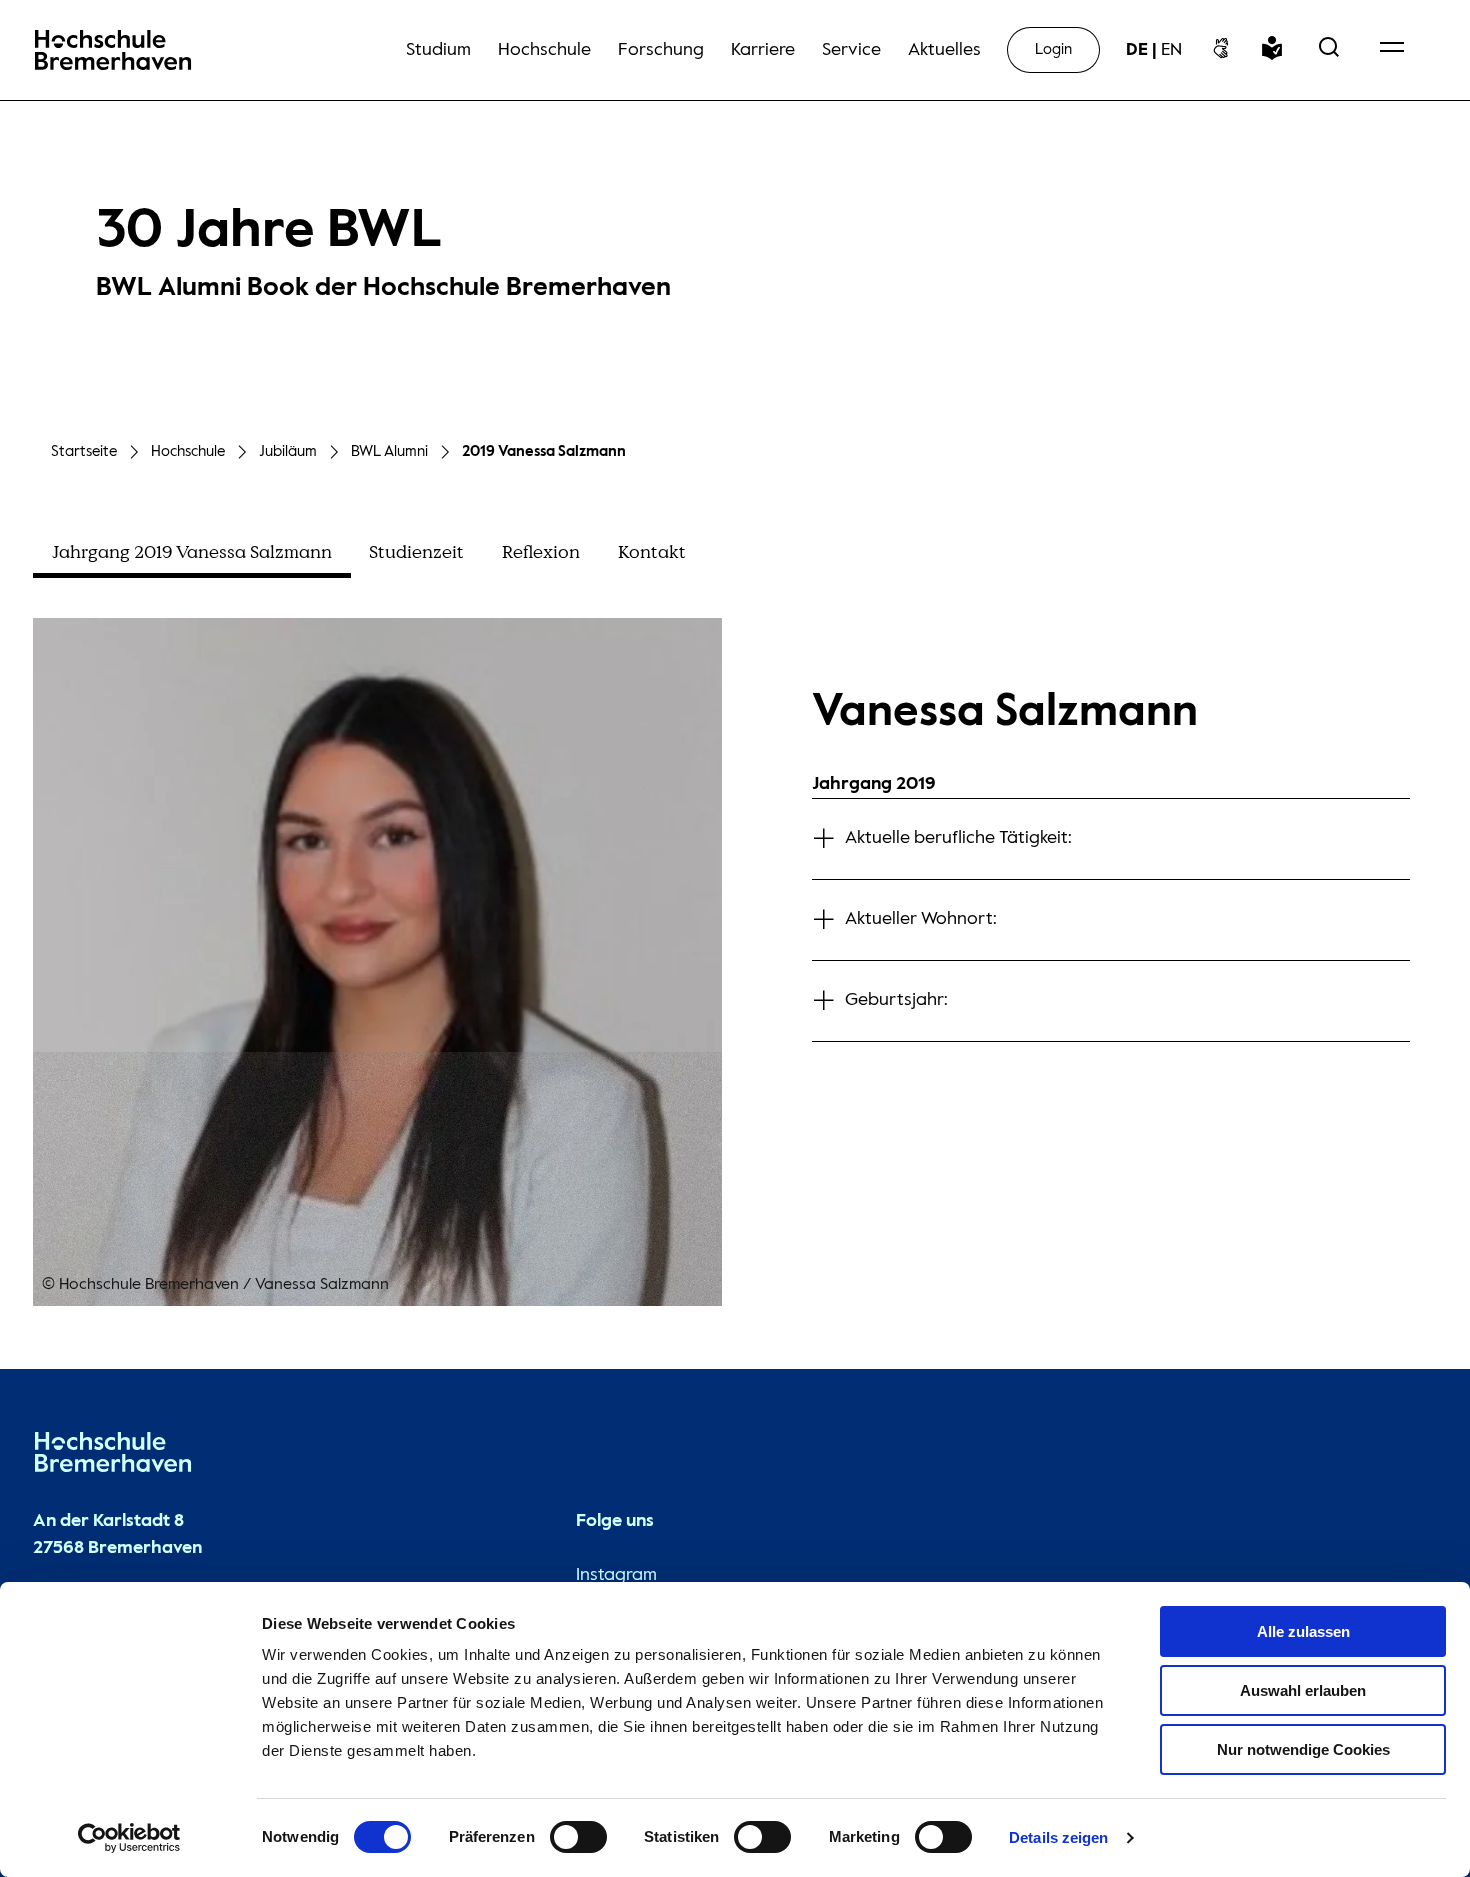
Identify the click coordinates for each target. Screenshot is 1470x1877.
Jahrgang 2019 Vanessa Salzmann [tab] (192, 552)
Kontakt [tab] (652, 552)
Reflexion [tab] (541, 552)
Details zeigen (1058, 1837)
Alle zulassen (1303, 1631)
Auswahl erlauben (1303, 1690)
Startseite (84, 451)
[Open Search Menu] (1329, 50)
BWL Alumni (389, 451)
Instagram (616, 1575)
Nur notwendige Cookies (1303, 1749)
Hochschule (188, 451)
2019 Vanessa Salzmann (544, 451)
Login (1053, 49)
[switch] (578, 1837)
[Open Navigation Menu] (1392, 50)
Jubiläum (288, 451)
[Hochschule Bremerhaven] (113, 1456)
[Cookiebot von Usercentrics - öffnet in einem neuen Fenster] (129, 1838)
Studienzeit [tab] (416, 552)
